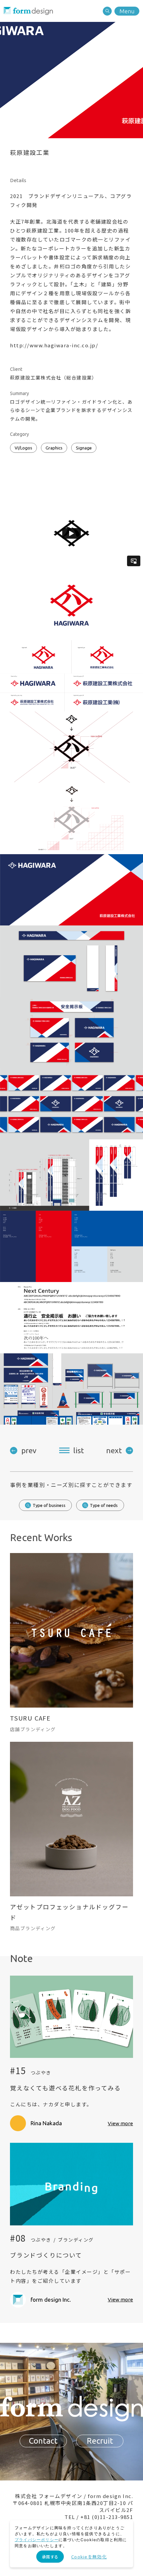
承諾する (50, 2557)
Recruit (100, 2441)
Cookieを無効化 (89, 2557)
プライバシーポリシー (37, 2540)
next (114, 1450)
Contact (43, 2441)
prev (29, 1450)
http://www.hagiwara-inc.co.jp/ (54, 345)
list (78, 1450)
